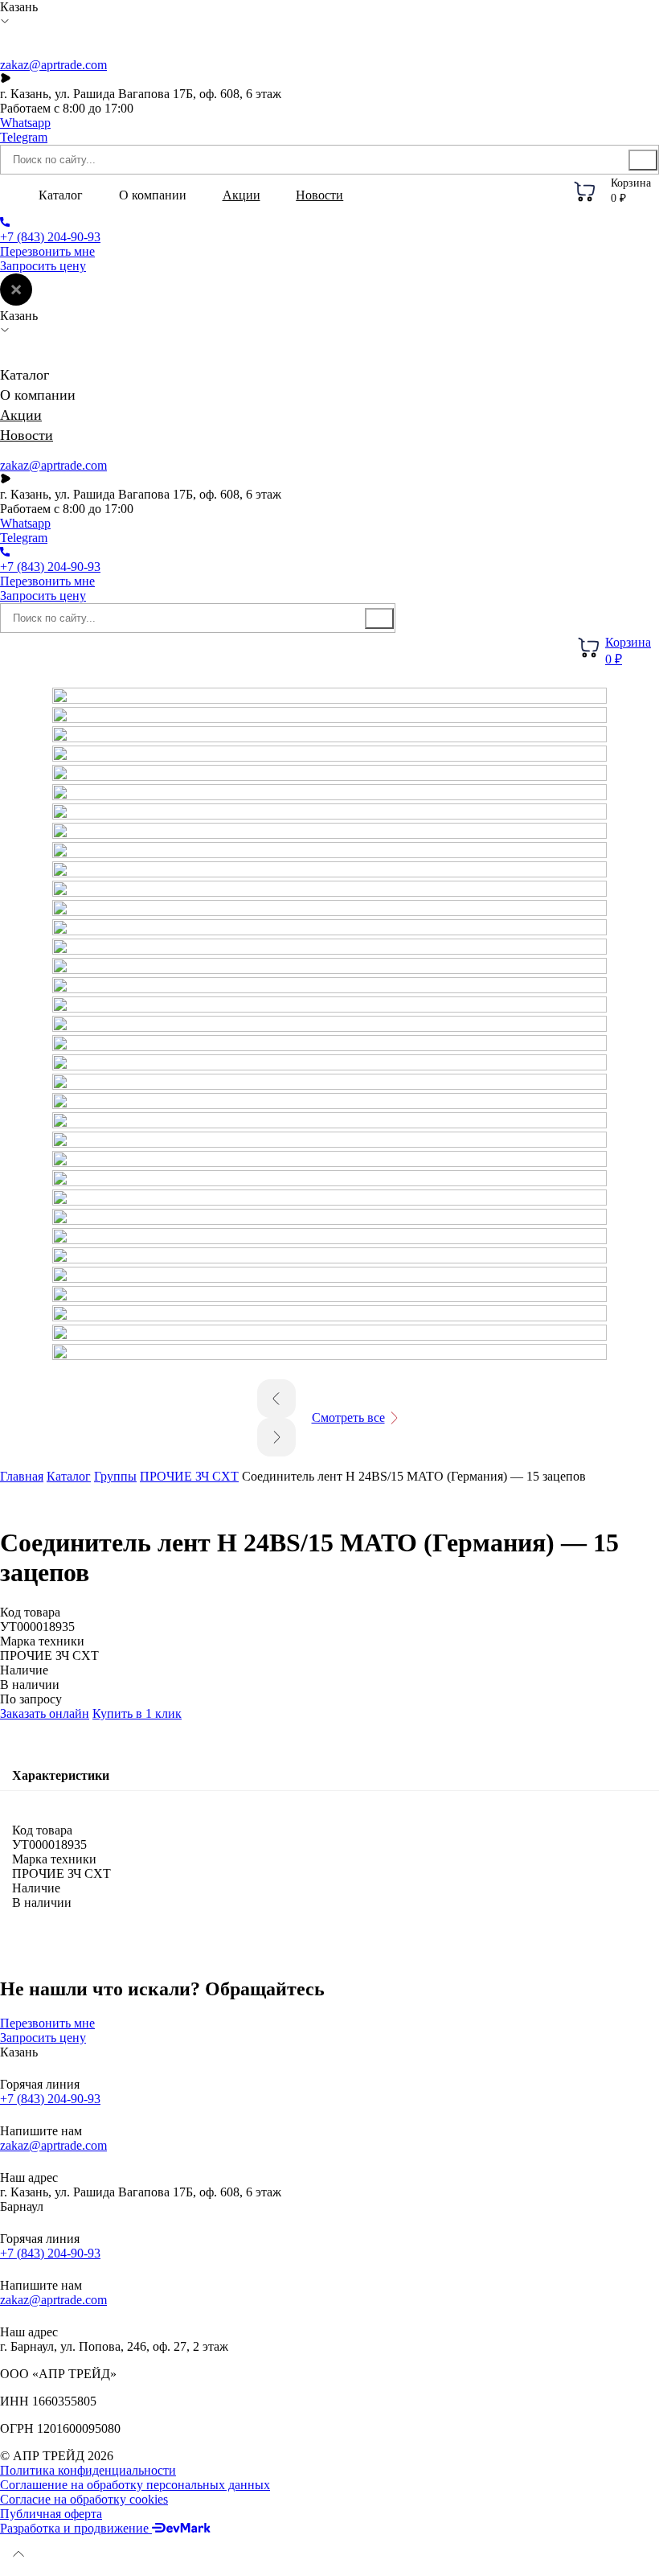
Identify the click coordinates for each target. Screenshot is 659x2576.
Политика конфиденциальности (88, 2470)
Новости (319, 195)
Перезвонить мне (47, 251)
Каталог (69, 1476)
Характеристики (61, 1775)
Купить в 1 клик (137, 1713)
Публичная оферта (51, 2514)
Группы (115, 1476)
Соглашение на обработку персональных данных (135, 2485)
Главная (22, 1476)
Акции (241, 195)
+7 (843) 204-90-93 (50, 2099)
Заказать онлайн (45, 1713)
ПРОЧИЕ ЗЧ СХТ (189, 1476)
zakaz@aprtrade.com (53, 65)
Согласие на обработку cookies (84, 2499)
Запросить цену (43, 266)
